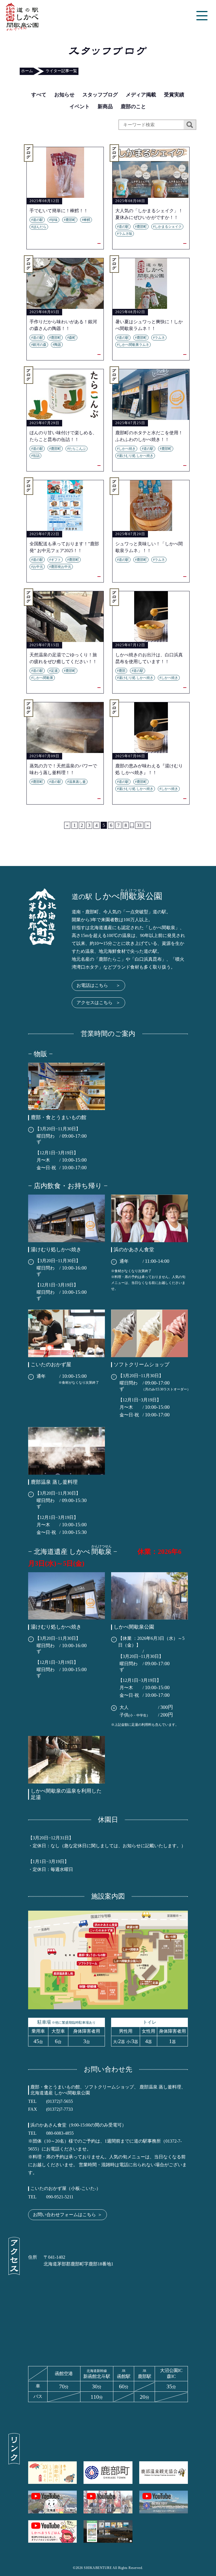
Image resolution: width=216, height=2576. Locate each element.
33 (139, 825)
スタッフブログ (100, 95)
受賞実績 (174, 95)
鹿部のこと (133, 107)
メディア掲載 (141, 95)
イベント (80, 107)
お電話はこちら (98, 985)
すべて (39, 95)
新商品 (105, 107)
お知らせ (64, 95)
